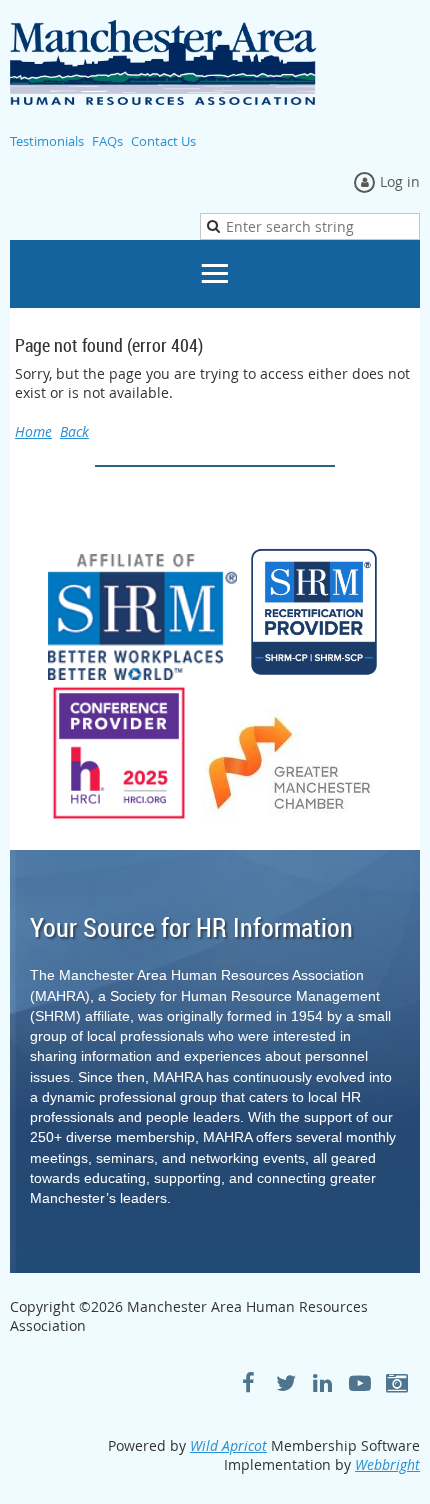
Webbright (387, 1464)
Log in (400, 181)
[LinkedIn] (322, 1382)
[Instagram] (396, 1382)
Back (74, 431)
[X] (285, 1382)
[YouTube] (359, 1382)
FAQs (107, 141)
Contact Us (163, 141)
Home (33, 431)
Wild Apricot (228, 1445)
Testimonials (47, 141)
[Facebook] (248, 1382)
